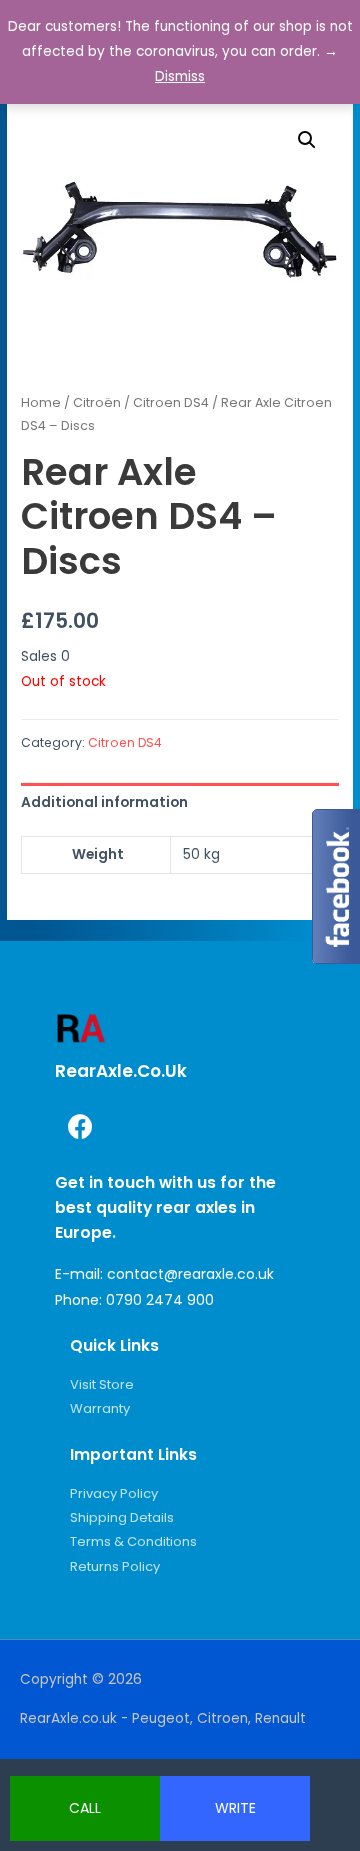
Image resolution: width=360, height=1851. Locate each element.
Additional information (104, 802)
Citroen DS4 (171, 402)
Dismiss (180, 76)
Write (235, 1808)
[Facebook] (80, 1126)
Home (41, 402)
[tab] (180, 802)
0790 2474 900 (160, 1300)
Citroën (97, 402)
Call (85, 1808)
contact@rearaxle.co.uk (190, 1274)
